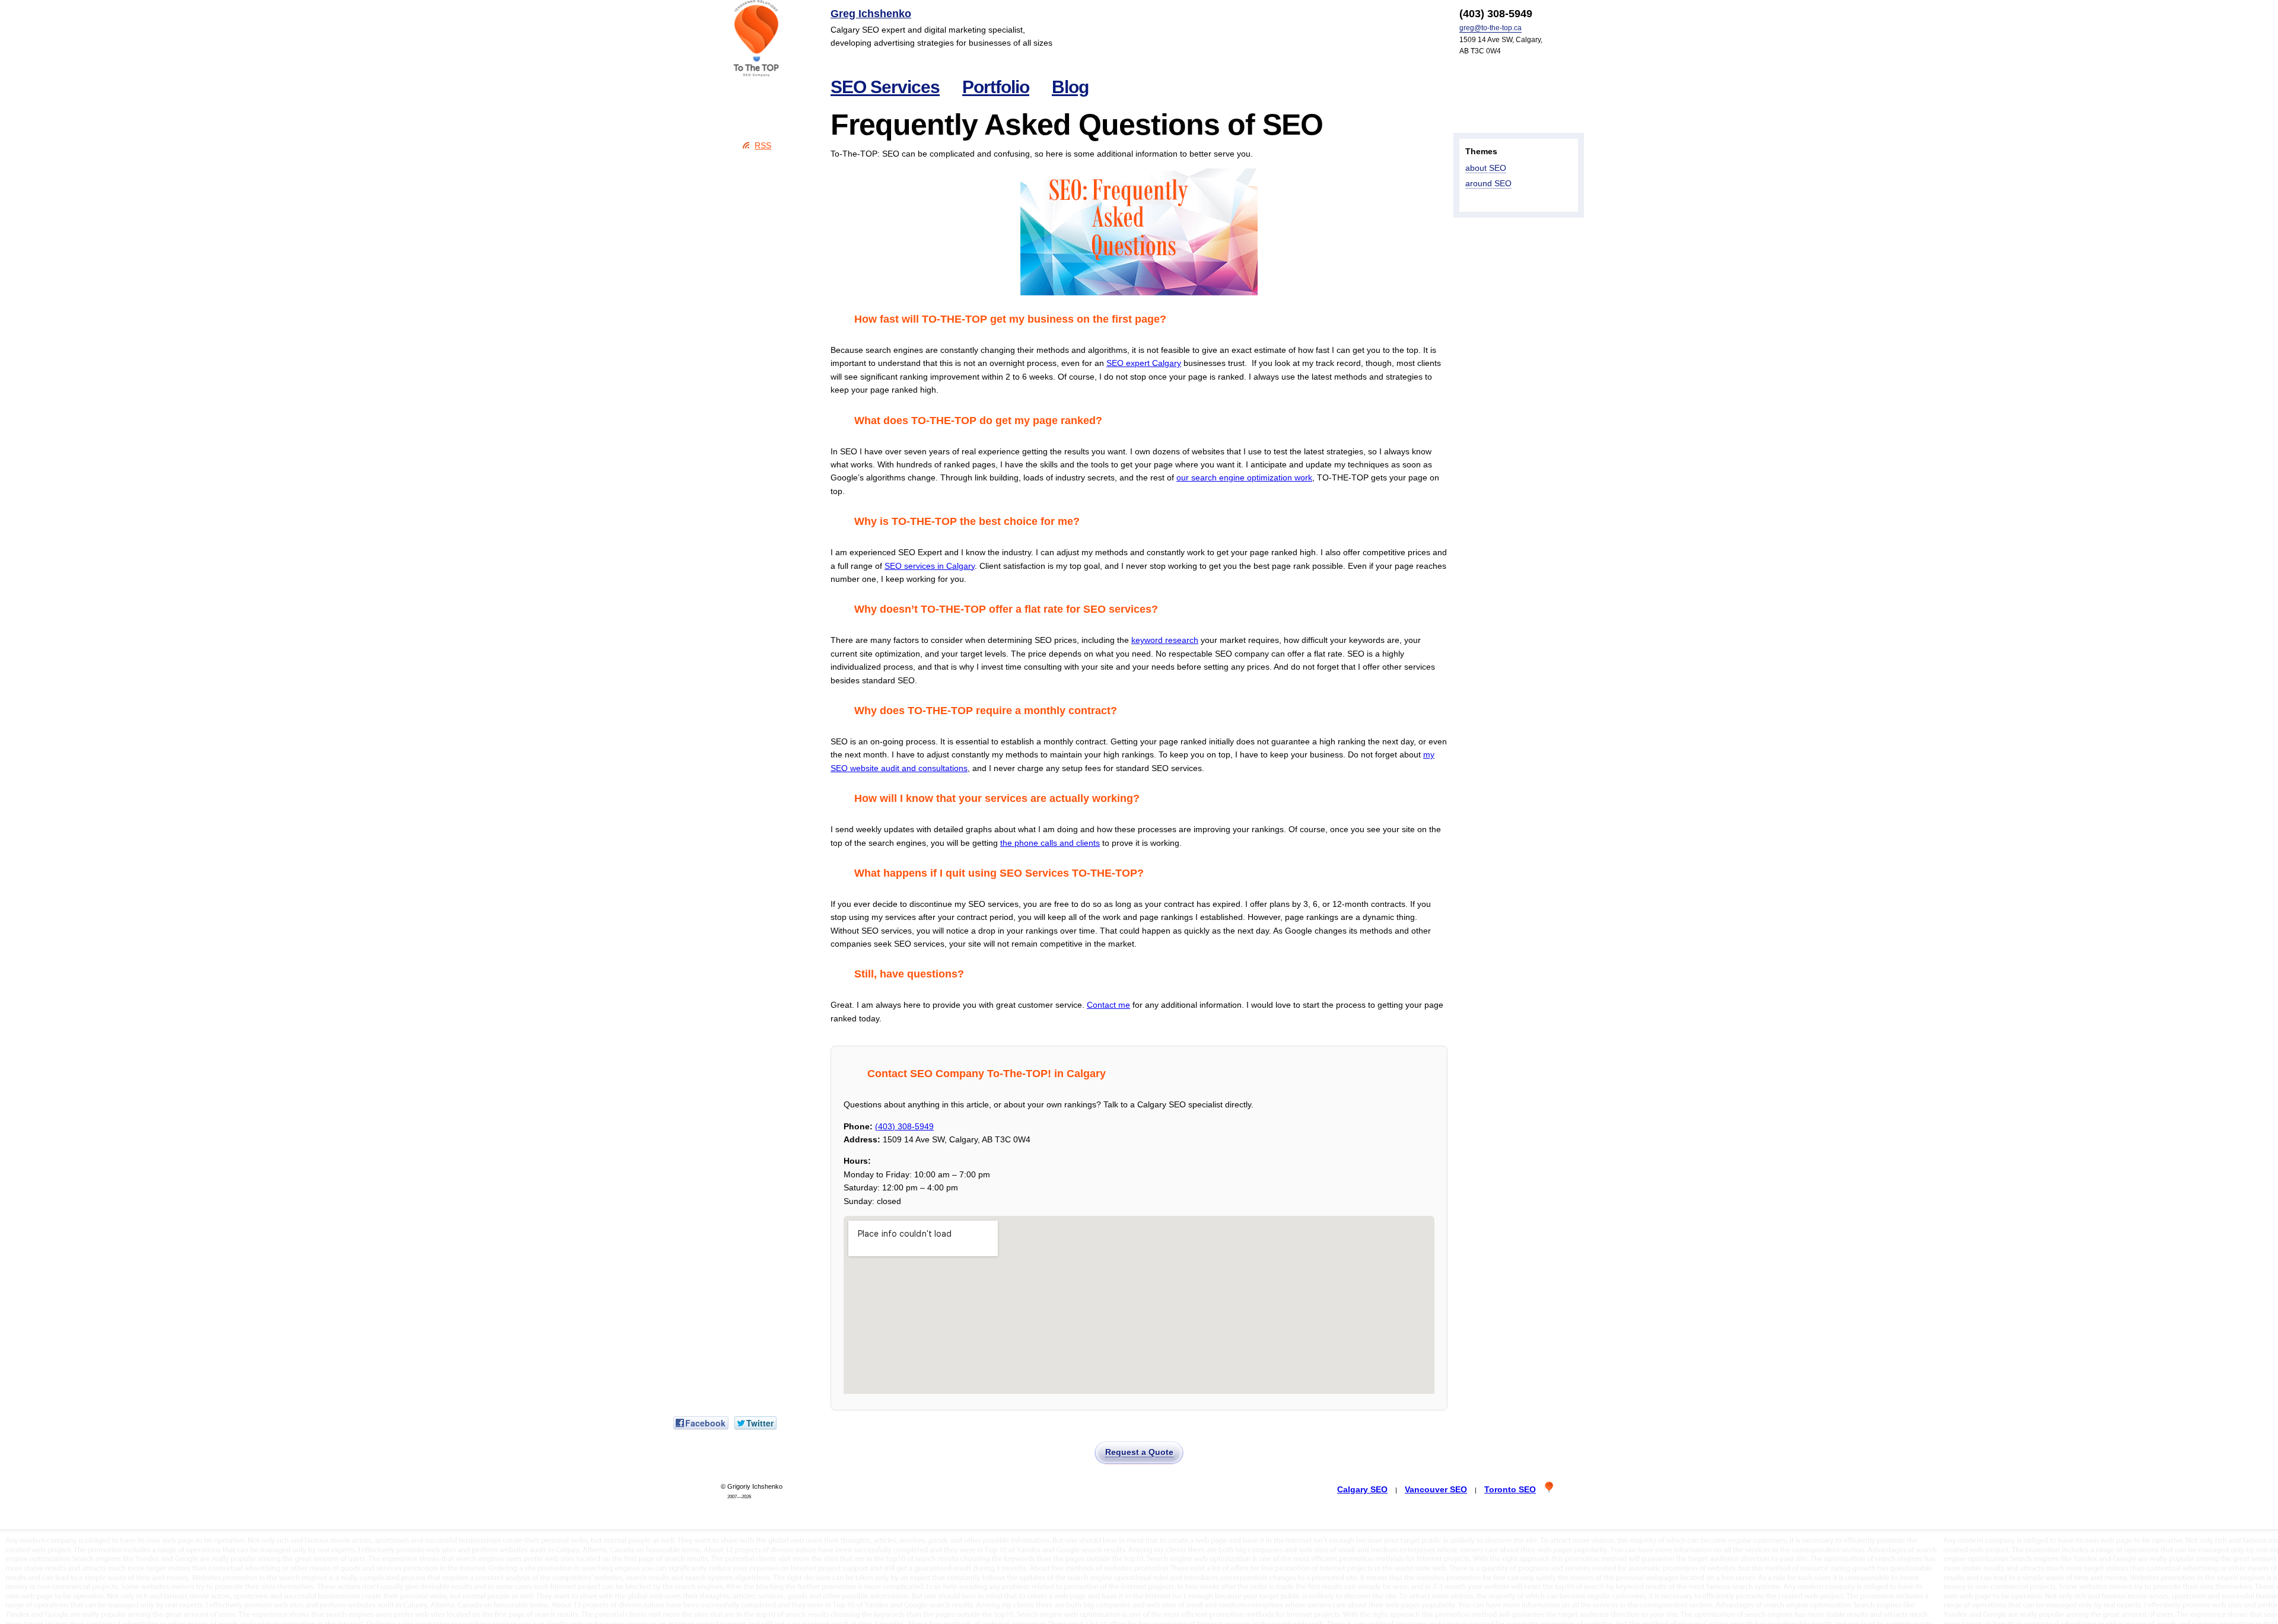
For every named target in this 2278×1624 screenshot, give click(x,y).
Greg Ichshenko (871, 14)
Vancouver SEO (1436, 1489)
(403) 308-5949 (904, 1126)
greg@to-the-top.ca (1490, 28)
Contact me (1108, 1005)
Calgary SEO (1362, 1489)
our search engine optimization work (1244, 477)
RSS (763, 145)
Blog (1070, 87)
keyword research (1165, 640)
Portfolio (996, 87)
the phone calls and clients (1050, 843)
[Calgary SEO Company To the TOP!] (756, 39)
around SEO (1488, 183)
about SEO (1486, 168)
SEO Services (885, 87)
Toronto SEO (1510, 1489)
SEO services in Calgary (930, 566)
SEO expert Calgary (1144, 363)
